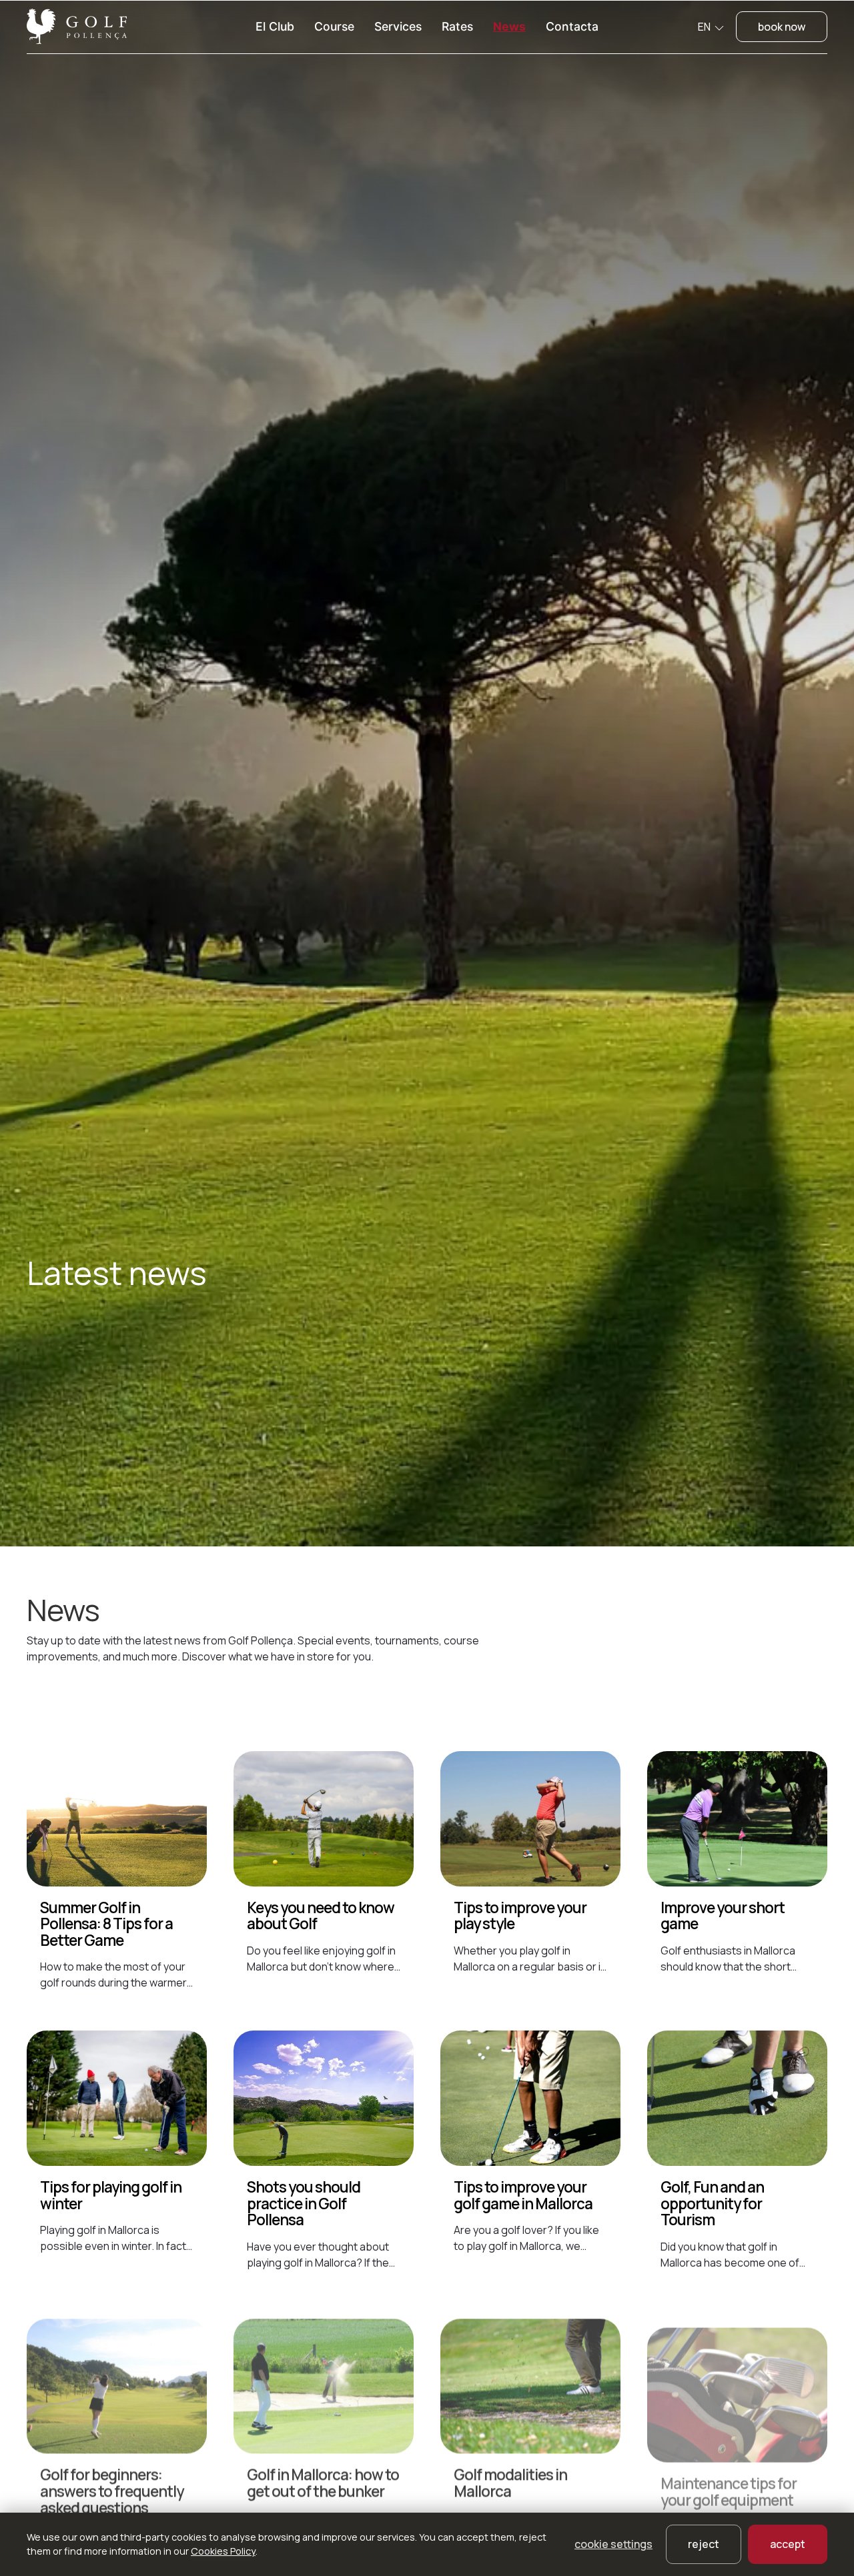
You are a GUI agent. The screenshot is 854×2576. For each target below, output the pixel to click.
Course (334, 26)
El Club (275, 26)
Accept (788, 2544)
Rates (457, 26)
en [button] (705, 27)
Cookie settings (613, 2544)
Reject (704, 2544)
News (509, 26)
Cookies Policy (223, 2551)
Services (398, 26)
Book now (782, 27)
